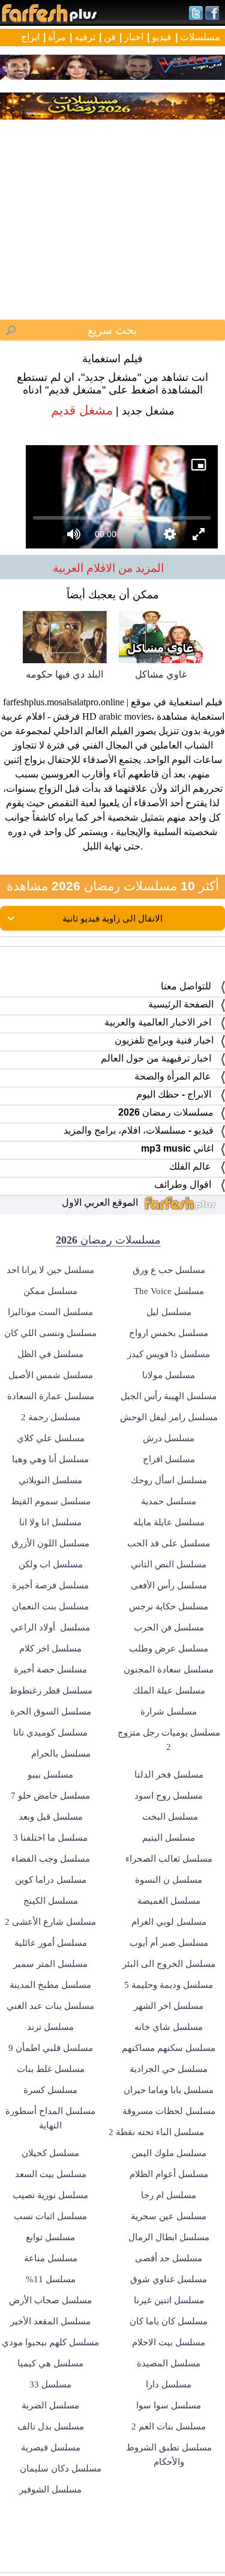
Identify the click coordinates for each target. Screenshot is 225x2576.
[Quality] (177, 2562)
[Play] (113, 1288)
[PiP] (206, 19)
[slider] (112, 2545)
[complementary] (112, 1288)
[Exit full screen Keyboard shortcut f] (206, 2562)
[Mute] (48, 2562)
